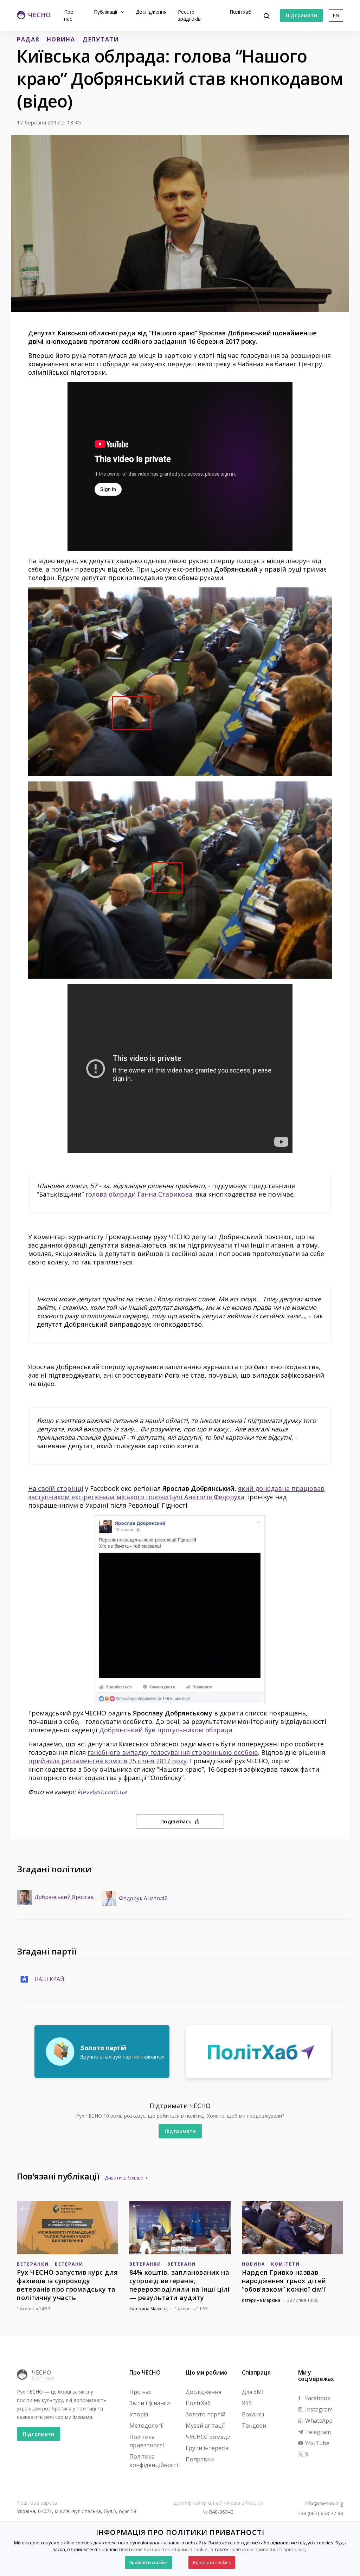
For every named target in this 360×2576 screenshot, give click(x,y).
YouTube (317, 2443)
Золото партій (205, 2414)
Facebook (317, 2398)
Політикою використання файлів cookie (163, 2549)
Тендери (254, 2426)
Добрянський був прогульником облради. (166, 1730)
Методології (146, 2426)
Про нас (69, 15)
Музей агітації (205, 2426)
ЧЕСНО (41, 2372)
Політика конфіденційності (154, 2461)
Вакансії (253, 2414)
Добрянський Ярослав (64, 1897)
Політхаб (240, 12)
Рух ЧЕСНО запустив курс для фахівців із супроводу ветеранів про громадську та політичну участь (67, 2285)
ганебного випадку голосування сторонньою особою (173, 1752)
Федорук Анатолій (143, 1899)
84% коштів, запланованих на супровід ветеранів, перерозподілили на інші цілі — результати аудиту (180, 2285)
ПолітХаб (198, 2403)
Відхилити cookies (212, 2562)
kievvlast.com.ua (102, 1792)
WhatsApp (318, 2421)
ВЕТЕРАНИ (69, 2264)
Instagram (318, 2409)
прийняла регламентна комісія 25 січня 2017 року (107, 1761)
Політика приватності (147, 2441)
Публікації (106, 12)
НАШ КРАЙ (49, 1979)
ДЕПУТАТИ (101, 39)
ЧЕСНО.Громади (208, 2437)
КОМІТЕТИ (285, 2264)
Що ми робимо (207, 2372)
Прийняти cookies (149, 2562)
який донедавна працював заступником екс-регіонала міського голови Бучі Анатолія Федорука (176, 1493)
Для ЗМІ (253, 2392)
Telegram (317, 2432)
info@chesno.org (324, 2504)
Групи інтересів (207, 2448)
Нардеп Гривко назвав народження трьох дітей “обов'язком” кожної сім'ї (284, 2281)
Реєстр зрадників (189, 15)
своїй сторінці (61, 1488)
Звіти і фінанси (150, 2403)
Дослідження (151, 12)
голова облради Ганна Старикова (139, 1194)
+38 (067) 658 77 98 (320, 2513)
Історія (139, 2414)
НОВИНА (61, 39)
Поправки (200, 2459)
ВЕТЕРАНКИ (33, 2264)
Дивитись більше (124, 2178)
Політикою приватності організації (269, 2549)
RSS (247, 2403)
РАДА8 (28, 39)
